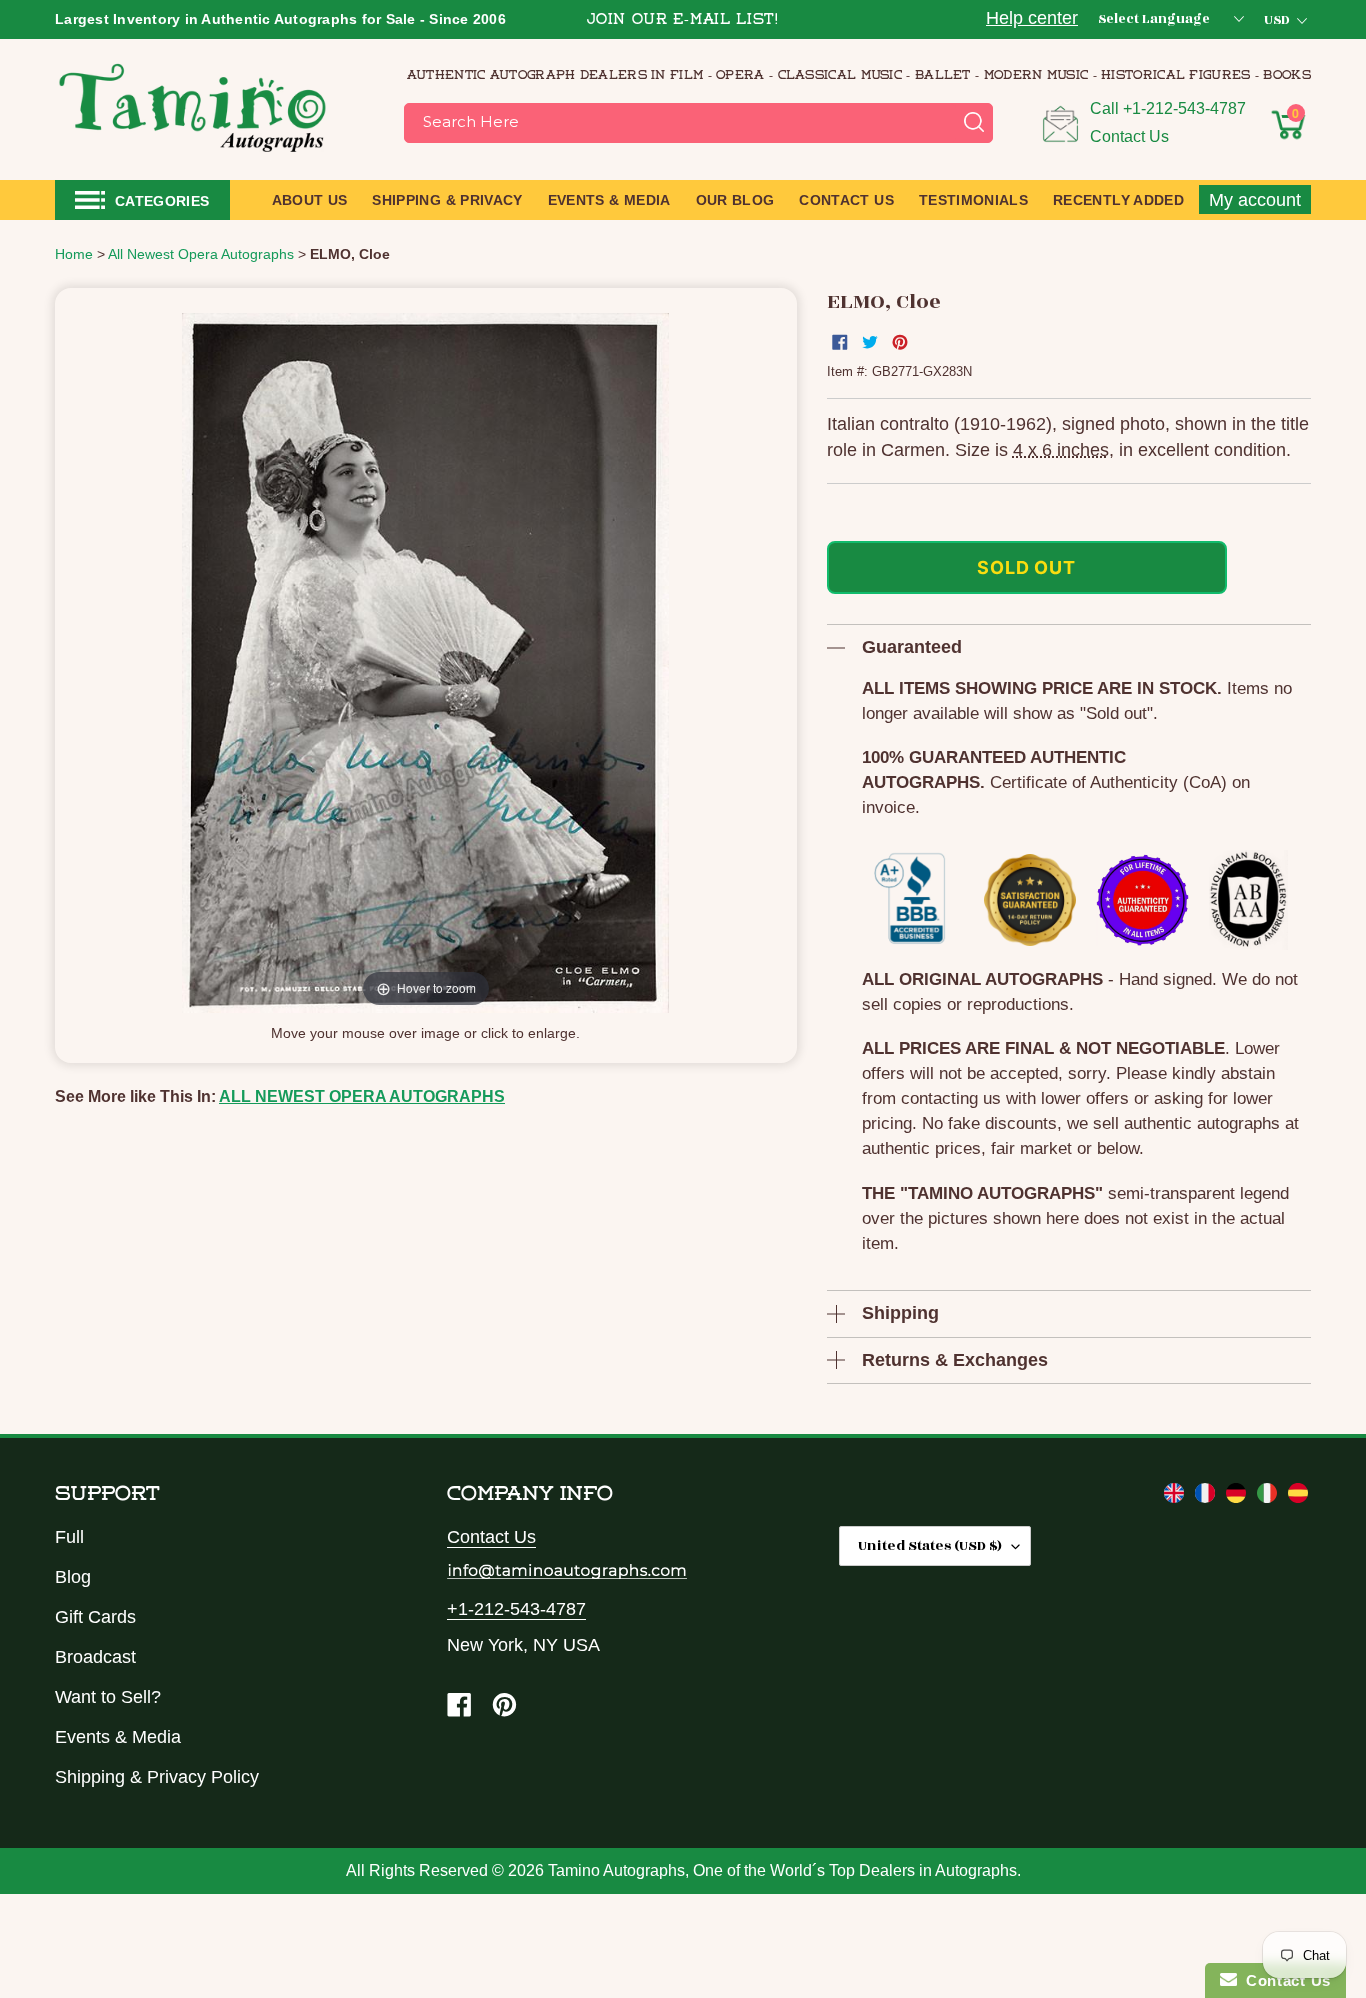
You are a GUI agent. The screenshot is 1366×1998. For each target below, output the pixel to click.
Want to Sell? (108, 1697)
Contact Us (1129, 136)
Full (69, 1537)
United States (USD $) (930, 1545)
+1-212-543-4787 (1184, 108)
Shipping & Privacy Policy (157, 1777)
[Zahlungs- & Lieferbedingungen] (1238, 1497)
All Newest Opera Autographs (362, 1096)
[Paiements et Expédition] (1207, 1497)
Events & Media (118, 1737)
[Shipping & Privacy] (1176, 1497)
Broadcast (95, 1657)
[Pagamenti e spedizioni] (1269, 1497)
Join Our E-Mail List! (683, 20)
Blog (73, 1577)
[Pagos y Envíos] (1298, 1497)
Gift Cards (95, 1617)
